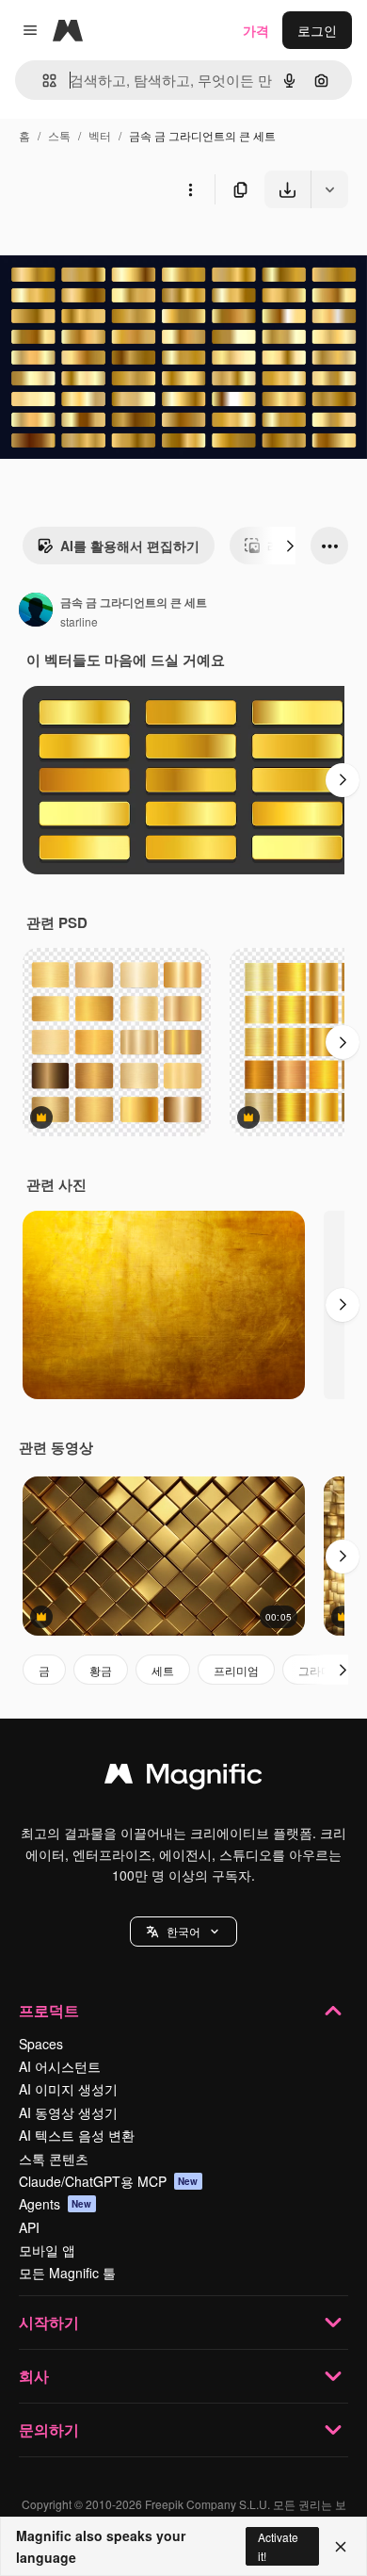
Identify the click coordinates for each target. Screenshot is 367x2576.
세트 (163, 1670)
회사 (34, 2376)
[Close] (341, 2547)
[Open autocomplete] (42, 81)
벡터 (100, 135)
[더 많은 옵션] (190, 189)
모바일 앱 (47, 2250)
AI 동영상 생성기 (68, 2112)
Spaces (41, 2044)
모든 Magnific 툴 (67, 2273)
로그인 (317, 30)
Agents (56, 2204)
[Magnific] (183, 1778)
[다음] (290, 546)
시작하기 (49, 2322)
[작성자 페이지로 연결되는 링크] (36, 611)
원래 (108, 252)
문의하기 (49, 2429)
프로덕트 (49, 2010)
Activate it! (278, 2546)
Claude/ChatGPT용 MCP (109, 2181)
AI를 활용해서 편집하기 (130, 546)
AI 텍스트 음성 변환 (77, 2135)
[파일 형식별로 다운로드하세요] (329, 189)
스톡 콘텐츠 (54, 2159)
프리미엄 (236, 1670)
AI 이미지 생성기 (68, 2089)
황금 (101, 1670)
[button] (183, 1932)
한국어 (183, 1931)
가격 (256, 30)
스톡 (59, 135)
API (29, 2227)
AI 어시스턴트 (60, 2066)
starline (79, 621)
